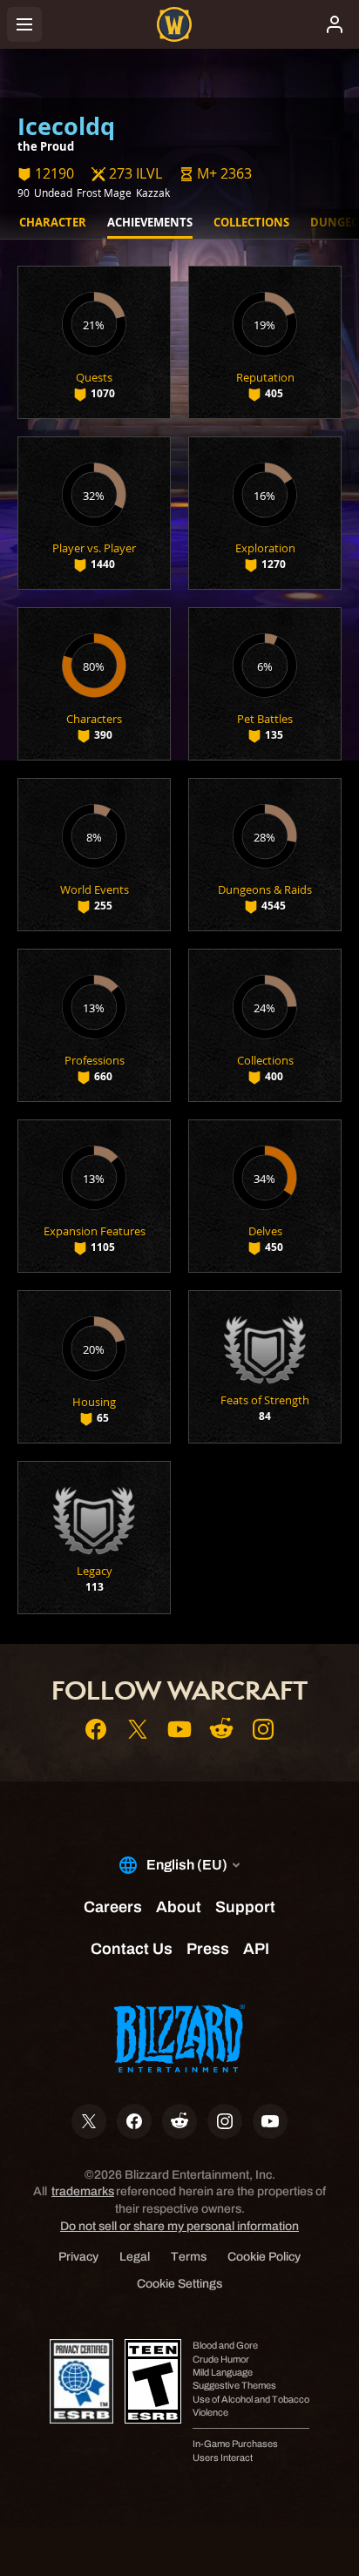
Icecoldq (66, 126)
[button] (216, 174)
